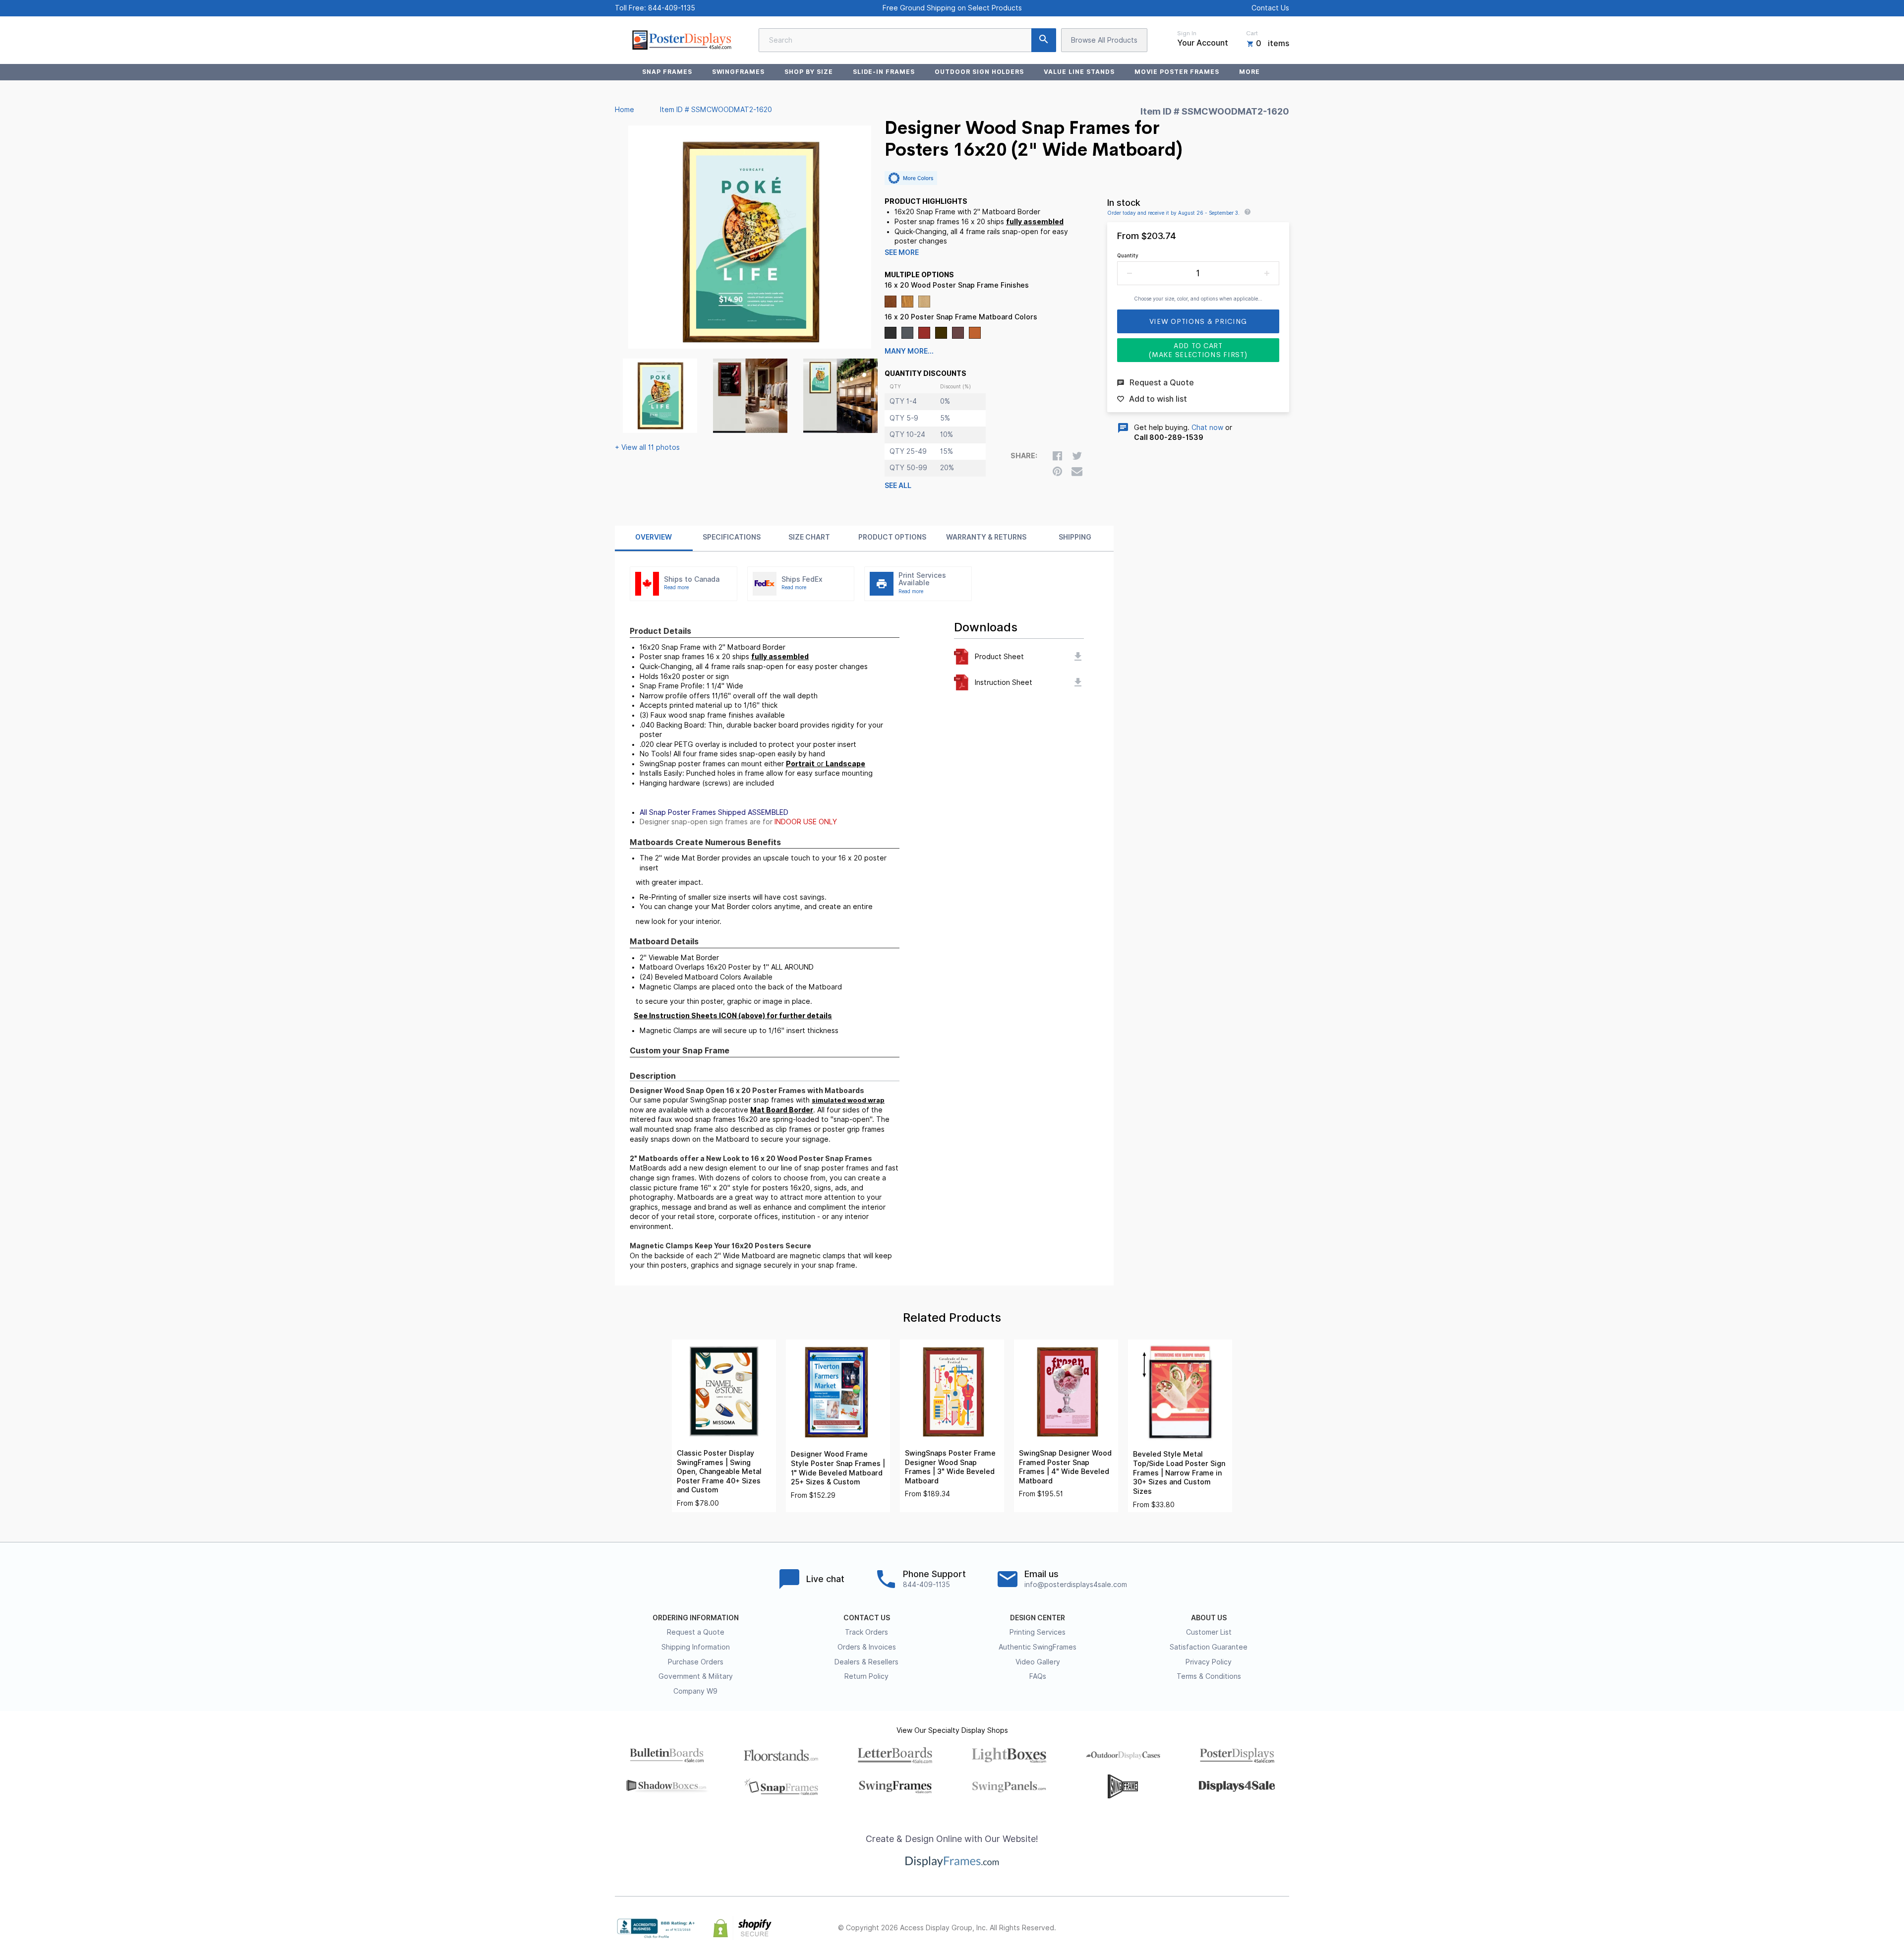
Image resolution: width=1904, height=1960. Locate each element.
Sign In (1187, 33)
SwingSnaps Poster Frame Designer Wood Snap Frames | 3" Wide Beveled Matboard (950, 1467)
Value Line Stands (1079, 72)
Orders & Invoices (867, 1647)
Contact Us (1270, 8)
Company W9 (695, 1691)
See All (898, 486)
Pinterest (1240, 1928)
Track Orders (866, 1632)
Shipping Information (696, 1647)
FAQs (1038, 1676)
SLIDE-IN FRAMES (884, 72)
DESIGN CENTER (1038, 1618)
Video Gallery (1038, 1662)
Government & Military (696, 1676)
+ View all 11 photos (647, 447)
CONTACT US (867, 1618)
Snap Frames (667, 72)
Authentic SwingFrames (1038, 1647)
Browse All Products (1104, 40)
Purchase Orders (696, 1662)
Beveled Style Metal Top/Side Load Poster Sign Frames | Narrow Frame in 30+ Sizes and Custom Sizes (1179, 1472)
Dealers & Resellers (866, 1662)
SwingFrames (739, 72)
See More (902, 252)
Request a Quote (696, 1632)
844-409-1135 (672, 8)
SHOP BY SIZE (809, 72)
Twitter (1218, 1928)
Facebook (1196, 1928)
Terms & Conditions (1209, 1676)
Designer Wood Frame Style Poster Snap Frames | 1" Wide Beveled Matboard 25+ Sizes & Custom (838, 1468)
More (1249, 72)
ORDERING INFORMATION (696, 1618)
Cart (1252, 33)
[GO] (1044, 40)
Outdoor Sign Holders (979, 72)
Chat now (1207, 428)
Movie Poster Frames (1177, 72)
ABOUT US (1209, 1618)
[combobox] (907, 40)
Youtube (1283, 1928)
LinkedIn (1261, 1928)
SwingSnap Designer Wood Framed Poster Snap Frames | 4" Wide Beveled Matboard (1065, 1467)
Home (625, 110)
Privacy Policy (1209, 1662)
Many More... (909, 351)
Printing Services (1038, 1632)
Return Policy (866, 1676)
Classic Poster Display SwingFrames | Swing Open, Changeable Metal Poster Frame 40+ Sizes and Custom (719, 1471)
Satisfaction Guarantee (1209, 1647)
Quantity (1128, 255)
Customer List (1209, 1632)
